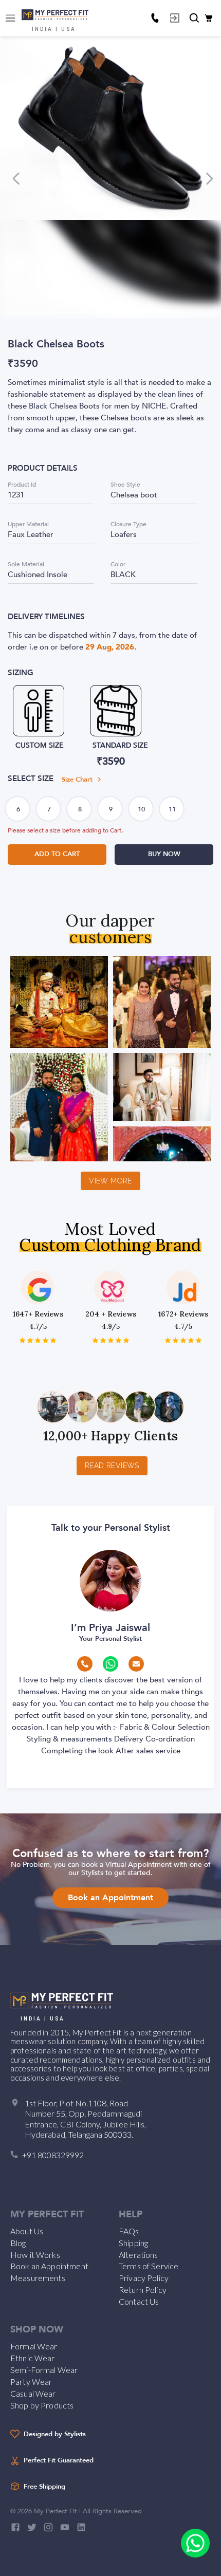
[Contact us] (155, 18)
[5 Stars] (53, 1340)
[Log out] (175, 18)
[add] (195, 2543)
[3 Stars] (38, 1340)
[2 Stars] (30, 1340)
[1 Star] (22, 1340)
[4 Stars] (45, 1340)
